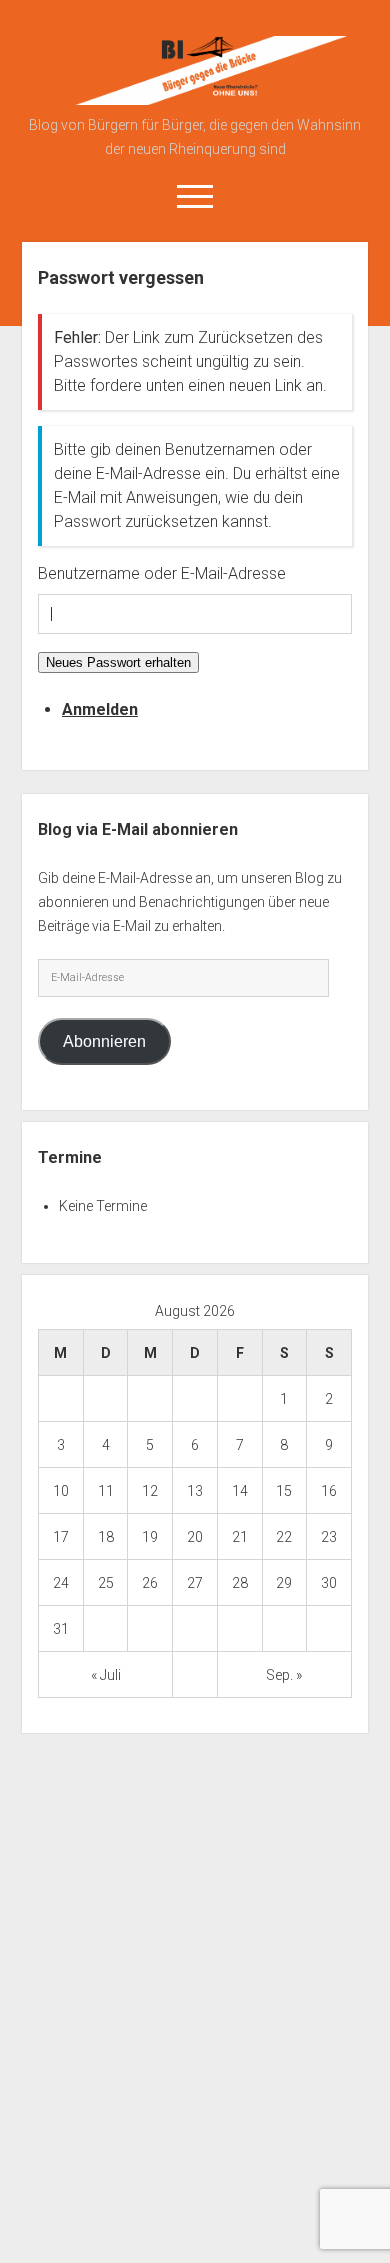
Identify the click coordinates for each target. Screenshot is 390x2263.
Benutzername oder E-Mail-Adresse (162, 573)
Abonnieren (104, 1041)
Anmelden (100, 709)
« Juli (106, 1675)
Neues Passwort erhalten (118, 662)
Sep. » (284, 1675)
